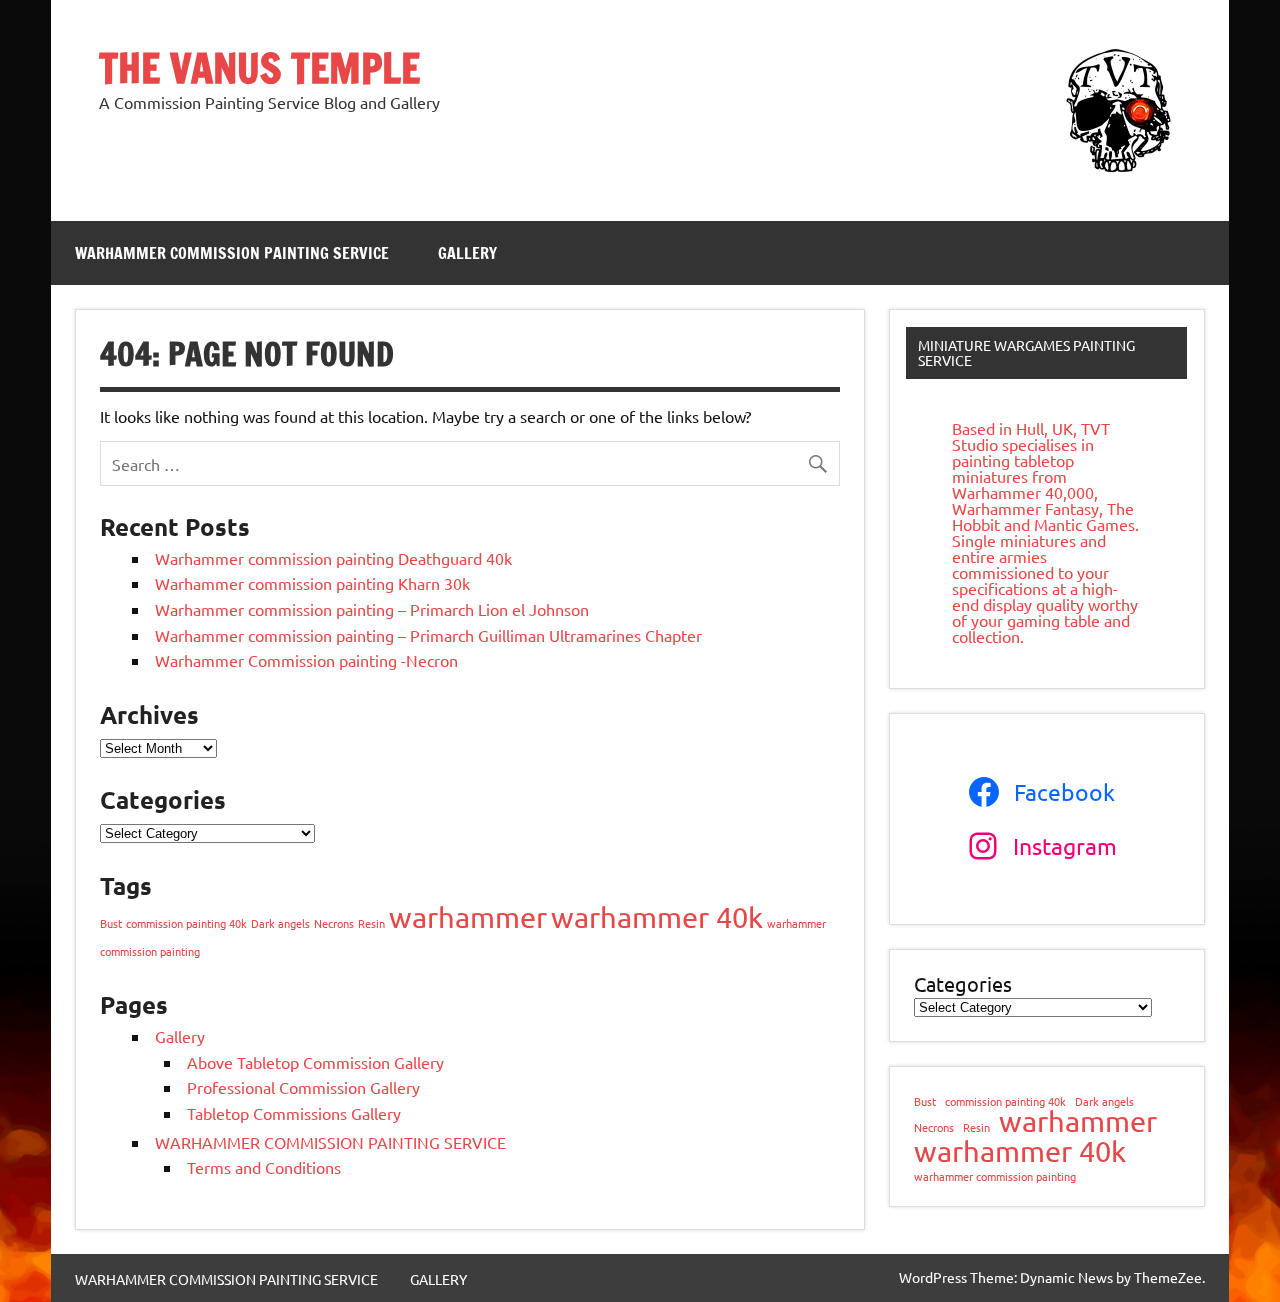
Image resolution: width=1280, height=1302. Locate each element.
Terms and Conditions (264, 1167)
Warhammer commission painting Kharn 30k (312, 583)
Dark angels (280, 923)
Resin (371, 923)
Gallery (180, 1036)
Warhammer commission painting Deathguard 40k (333, 558)
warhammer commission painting (995, 1176)
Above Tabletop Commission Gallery (315, 1062)
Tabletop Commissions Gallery (294, 1113)
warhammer (468, 917)
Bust (111, 923)
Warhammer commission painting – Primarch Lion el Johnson (372, 609)
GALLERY (467, 253)
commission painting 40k (186, 923)
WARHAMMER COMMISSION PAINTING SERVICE (232, 253)
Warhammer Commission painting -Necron (306, 660)
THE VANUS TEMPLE (259, 67)
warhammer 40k (657, 917)
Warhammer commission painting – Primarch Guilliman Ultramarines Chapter (428, 635)
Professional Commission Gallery (303, 1087)
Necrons (334, 923)
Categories (963, 984)
